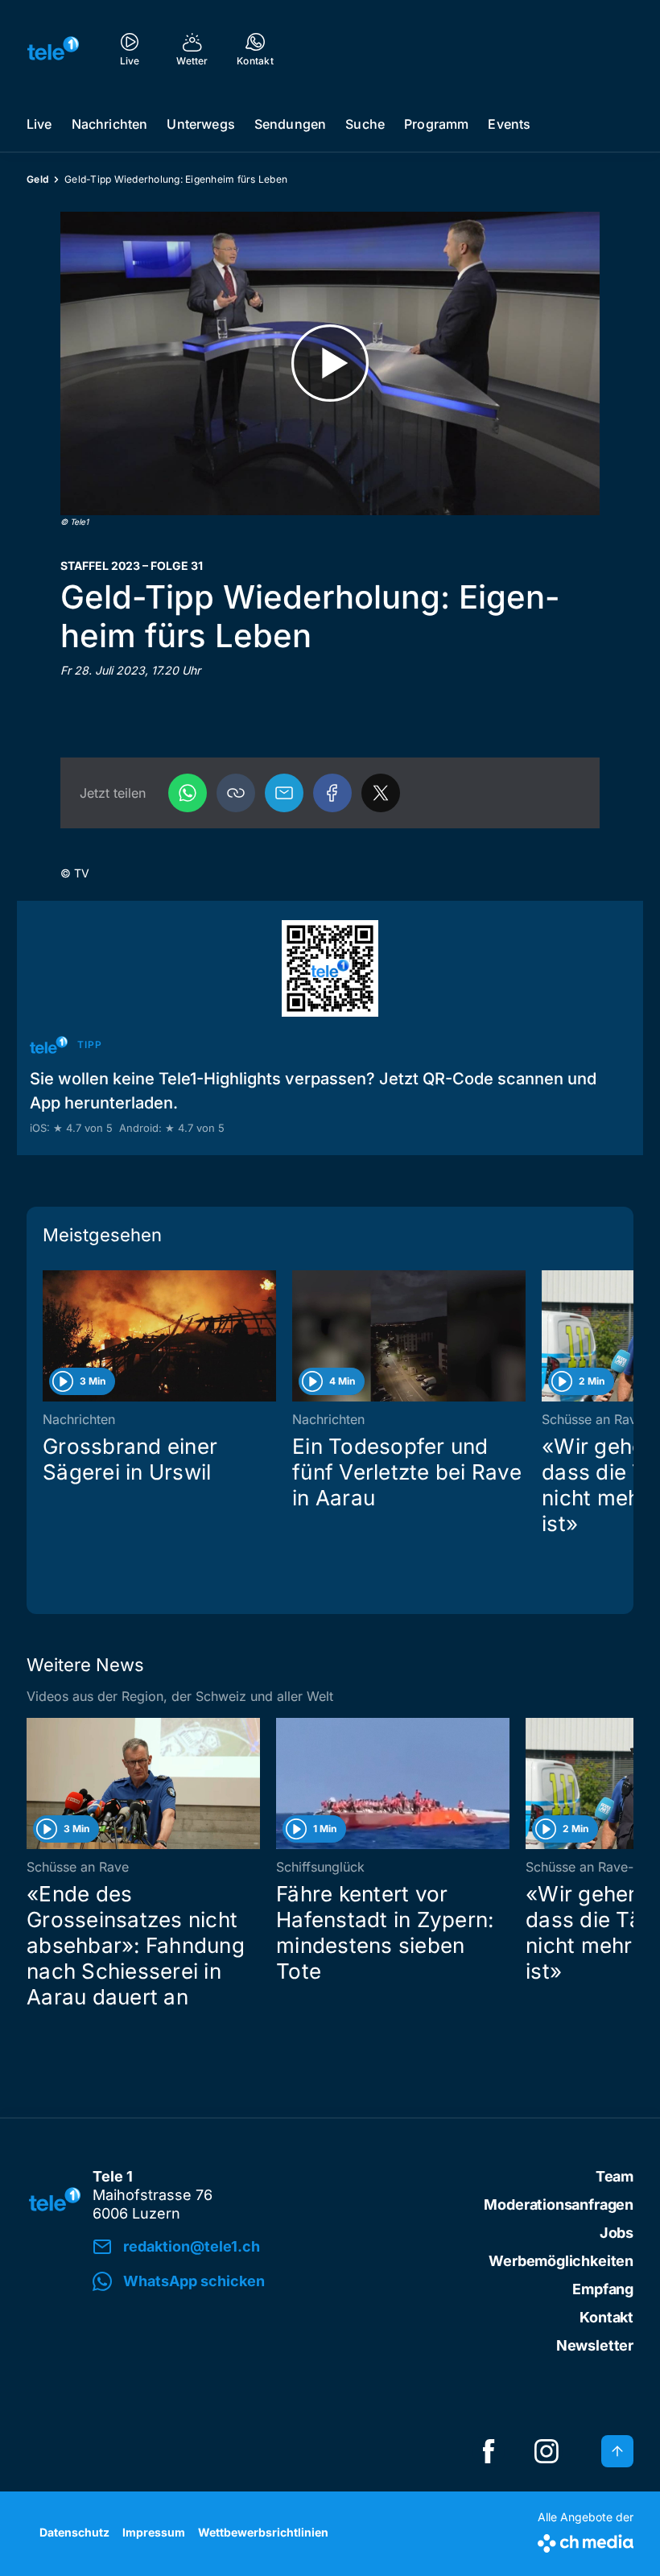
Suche (365, 124)
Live (39, 124)
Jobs (617, 2233)
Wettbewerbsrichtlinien (263, 2532)
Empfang (603, 2289)
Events (509, 124)
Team (615, 2176)
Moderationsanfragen (559, 2204)
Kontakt (606, 2317)
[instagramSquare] (547, 2451)
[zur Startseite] (53, 48)
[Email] (284, 793)
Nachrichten (110, 124)
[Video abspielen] (330, 363)
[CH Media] (586, 2540)
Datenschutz (74, 2532)
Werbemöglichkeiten (561, 2261)
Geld (37, 179)
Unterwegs (200, 124)
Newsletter (595, 2345)
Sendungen (290, 124)
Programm (436, 124)
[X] (381, 793)
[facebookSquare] (489, 2451)
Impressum (154, 2532)
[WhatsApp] (188, 793)
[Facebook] (332, 793)
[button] (236, 793)
